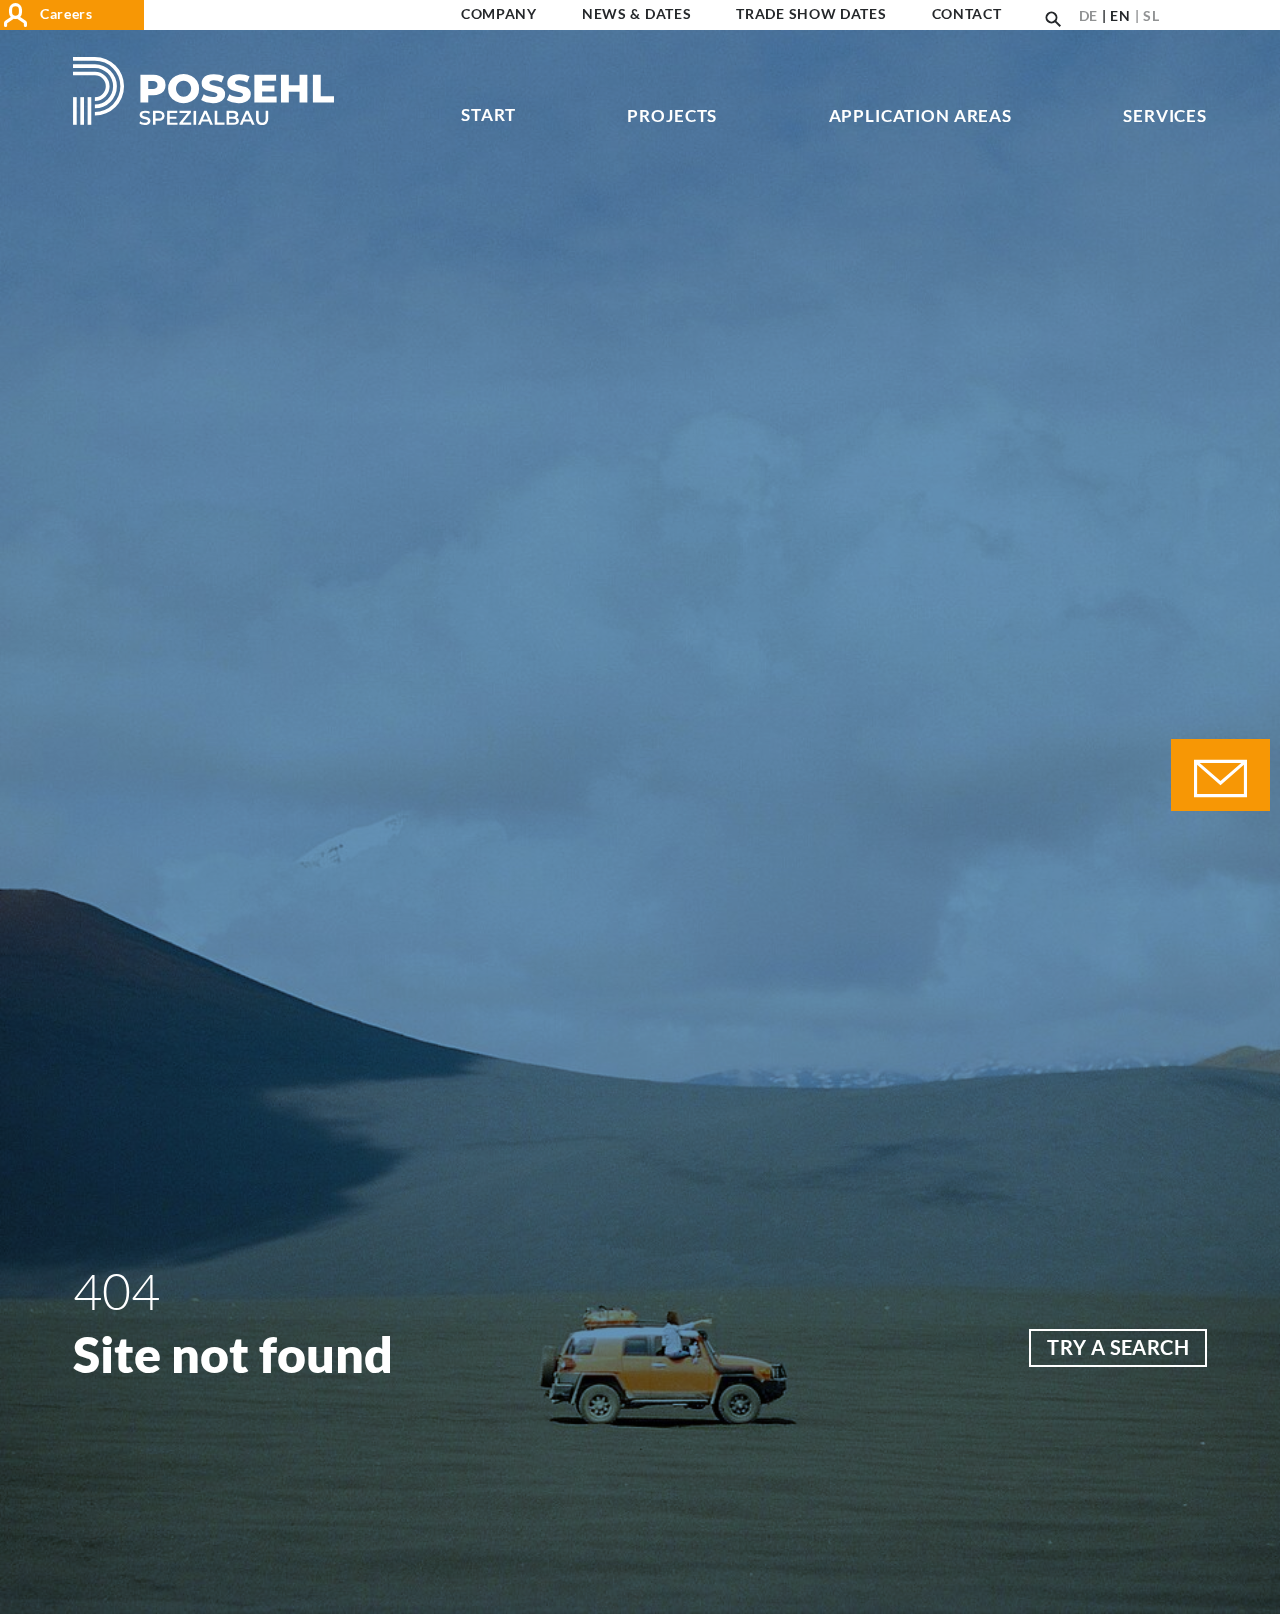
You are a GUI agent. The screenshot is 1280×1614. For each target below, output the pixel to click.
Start (488, 115)
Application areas (920, 116)
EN (1120, 15)
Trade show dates (811, 14)
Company (499, 14)
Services (1165, 116)
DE (1088, 15)
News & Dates (636, 14)
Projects (672, 116)
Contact (967, 14)
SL (1151, 15)
